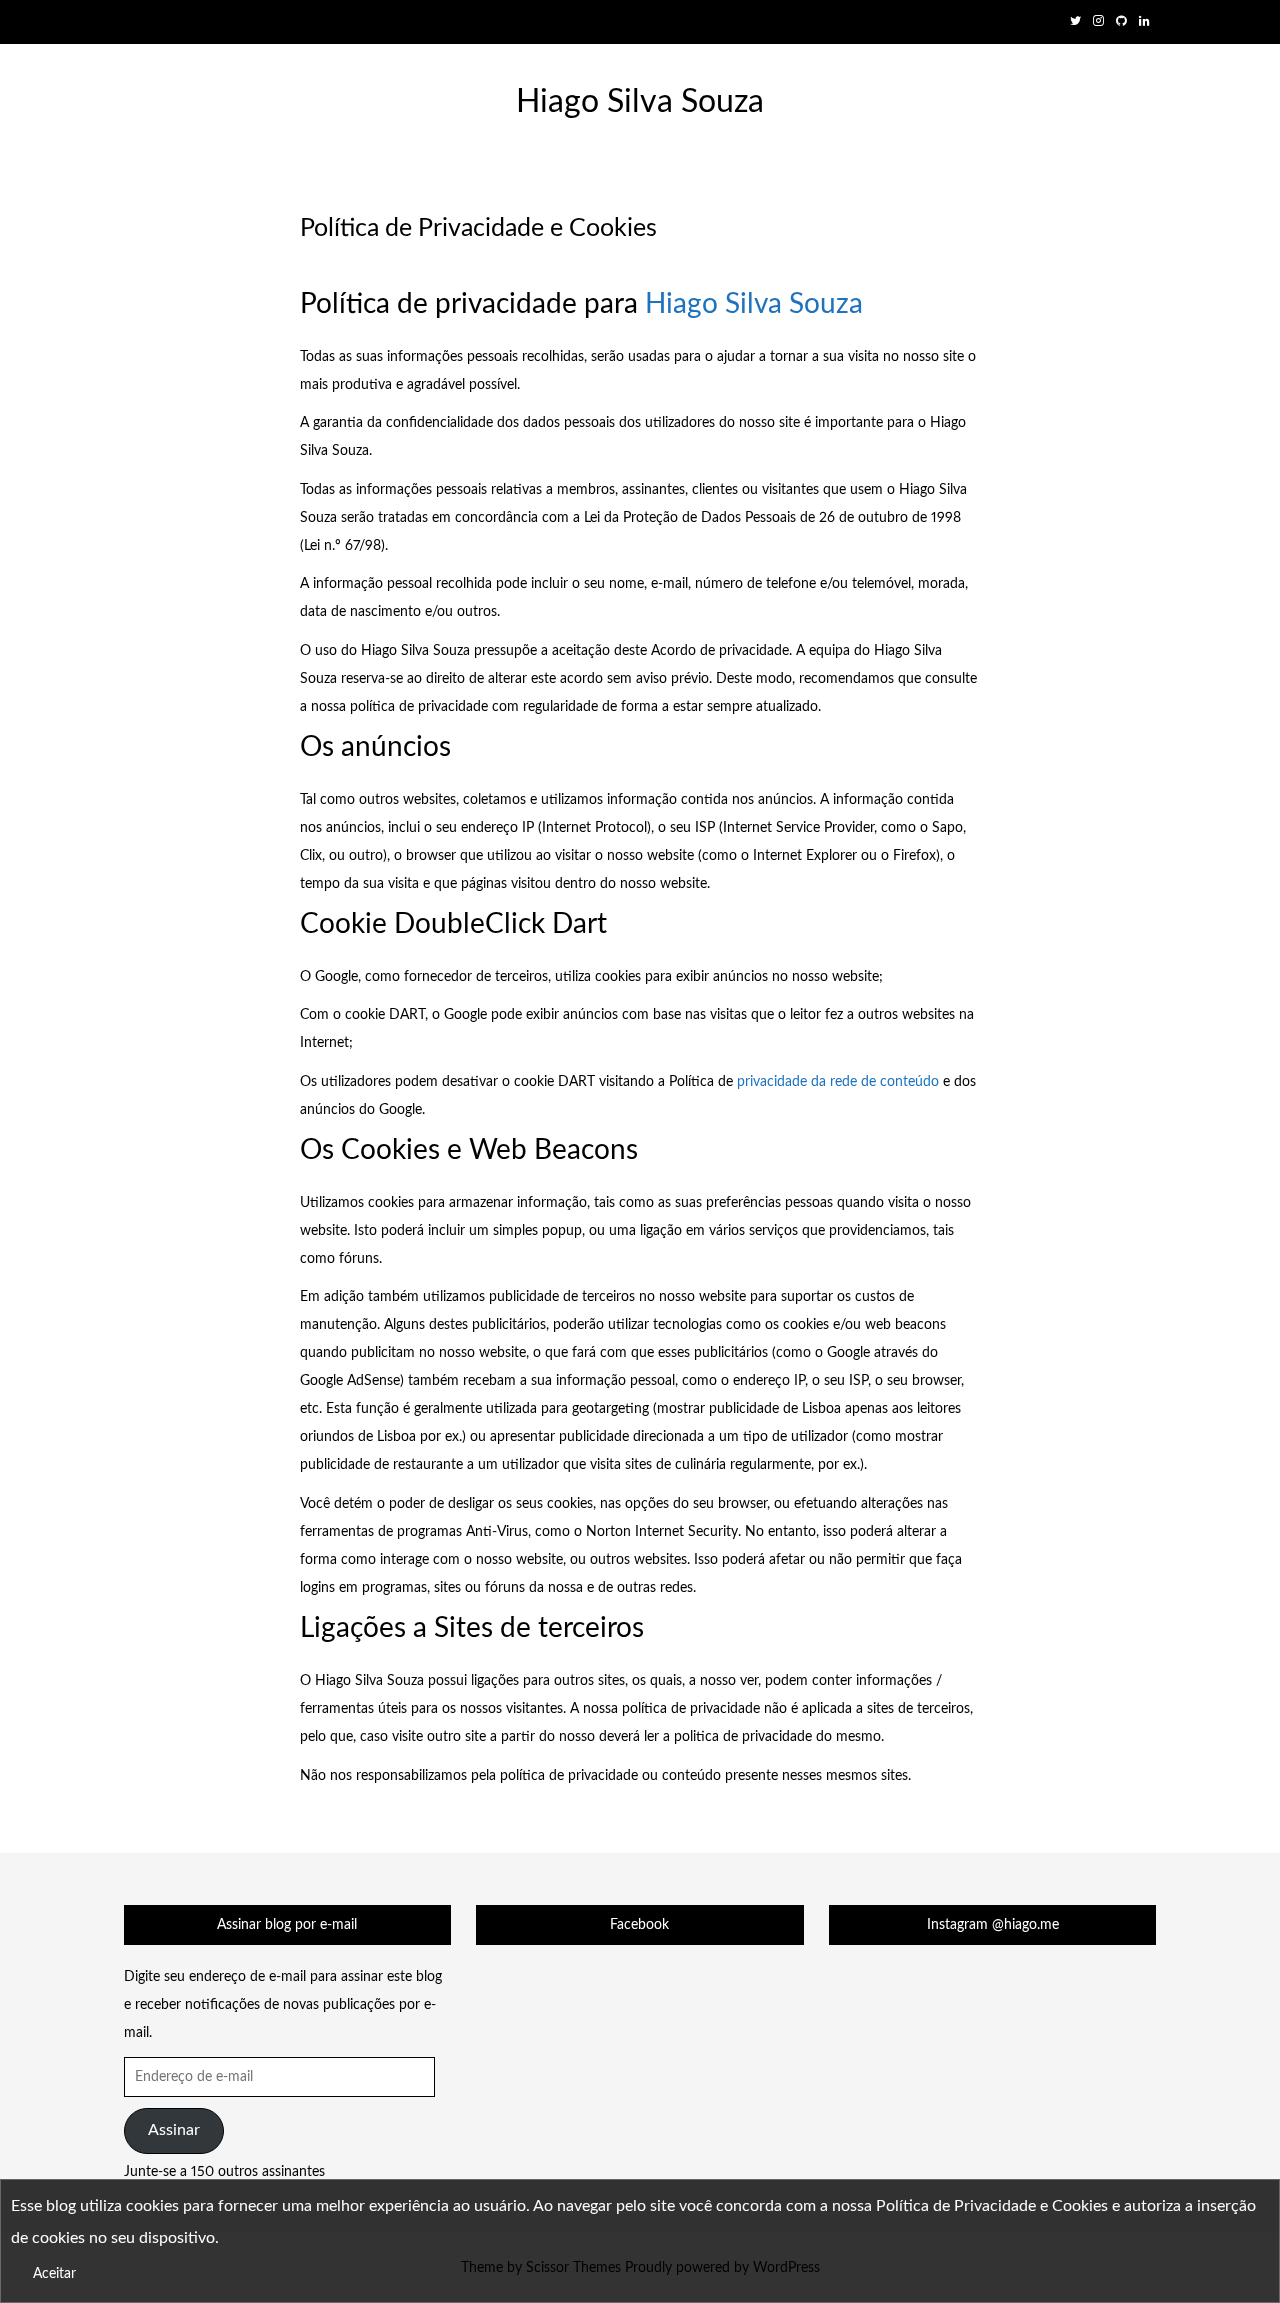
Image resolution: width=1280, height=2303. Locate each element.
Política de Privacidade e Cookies (992, 2206)
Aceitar (54, 2274)
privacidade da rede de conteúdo (838, 1082)
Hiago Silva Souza (640, 102)
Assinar (174, 2130)
